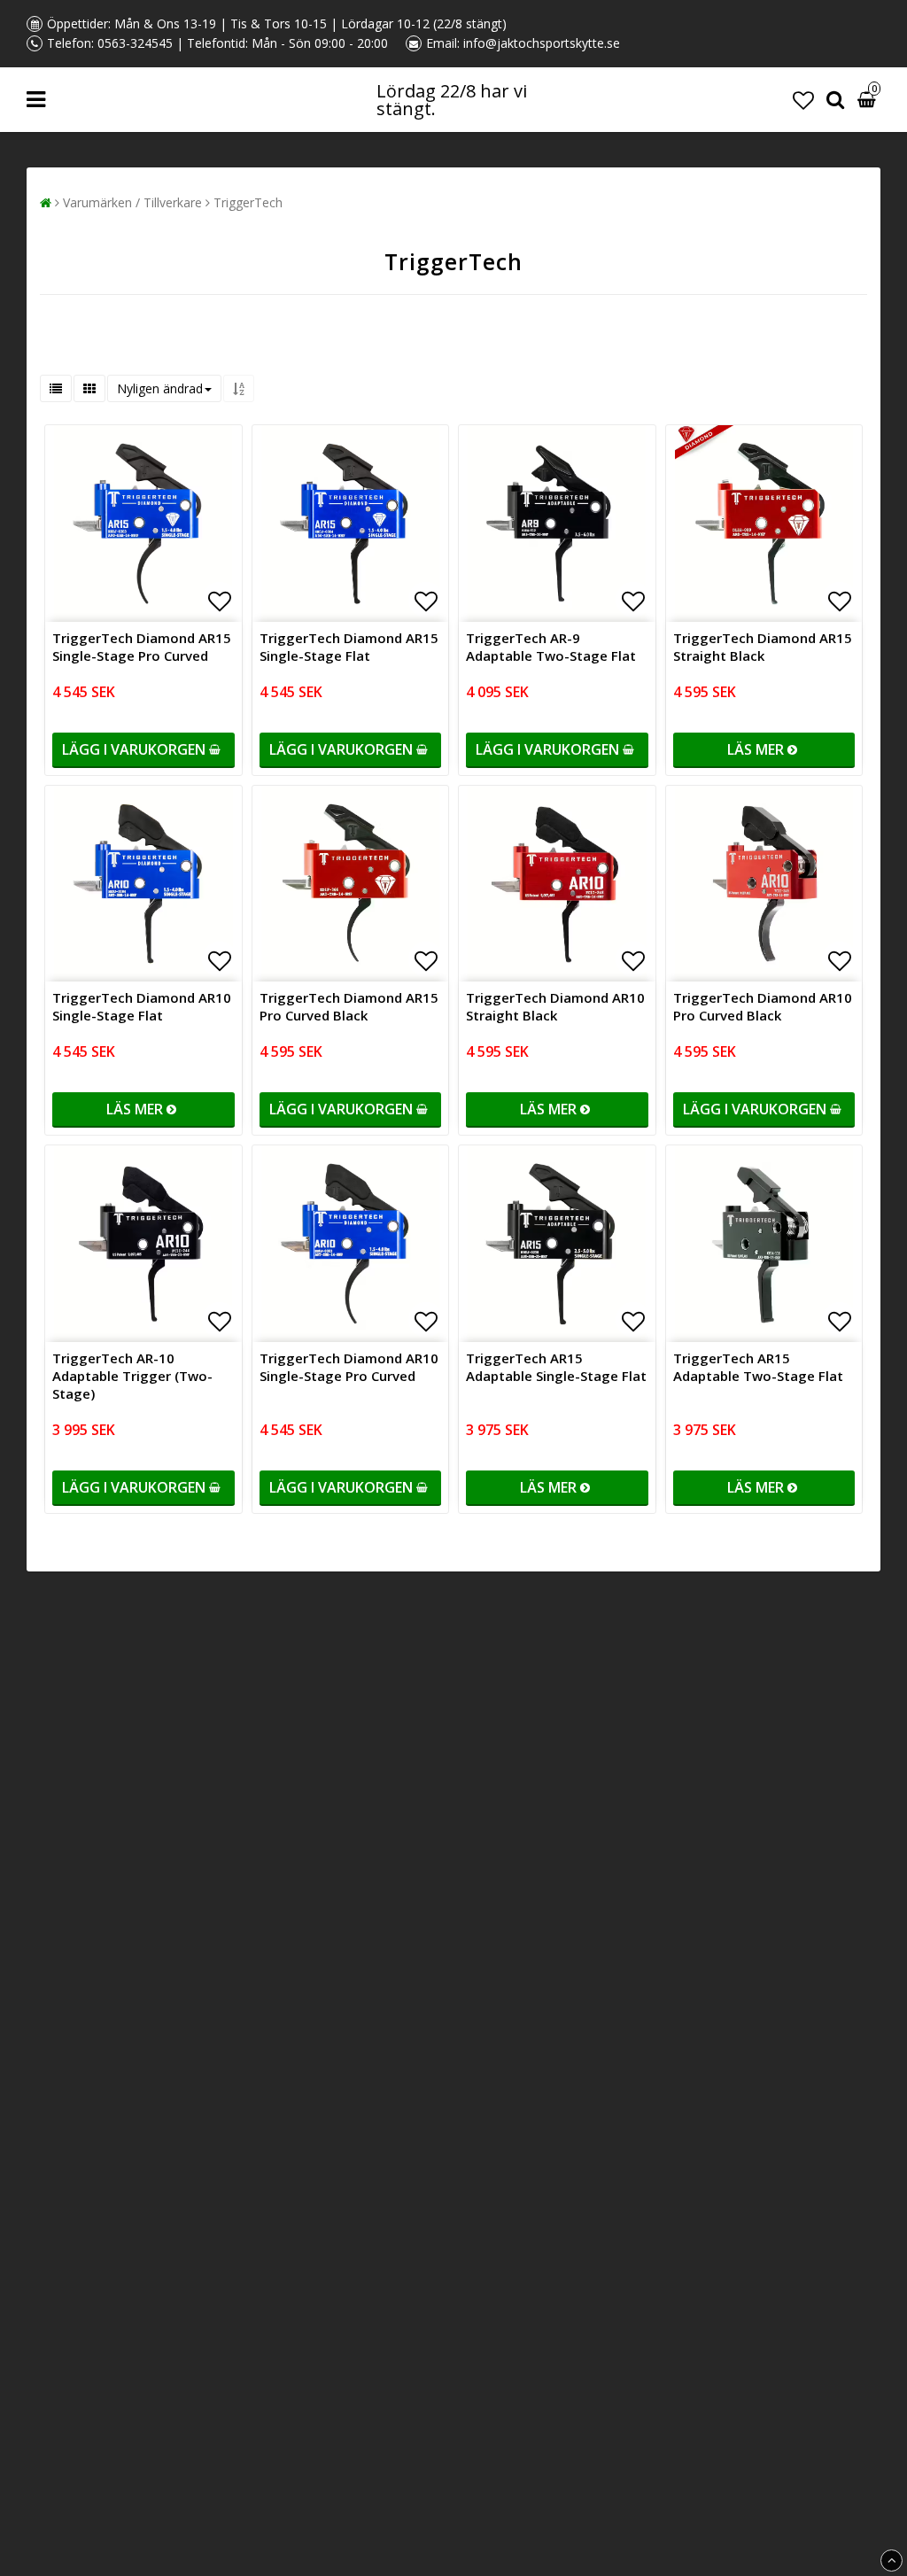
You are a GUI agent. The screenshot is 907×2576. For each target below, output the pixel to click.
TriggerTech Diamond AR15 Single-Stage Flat (349, 647)
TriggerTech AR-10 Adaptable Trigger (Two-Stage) (132, 1376)
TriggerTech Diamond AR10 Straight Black (555, 1006)
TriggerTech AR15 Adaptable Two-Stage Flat (758, 1367)
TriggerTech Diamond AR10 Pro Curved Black (763, 1006)
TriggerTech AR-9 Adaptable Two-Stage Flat (551, 647)
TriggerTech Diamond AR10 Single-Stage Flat (142, 1006)
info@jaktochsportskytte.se (542, 43)
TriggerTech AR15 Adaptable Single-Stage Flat (556, 1367)
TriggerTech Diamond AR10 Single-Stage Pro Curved (349, 1367)
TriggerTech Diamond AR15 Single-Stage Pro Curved (142, 647)
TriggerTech (248, 202)
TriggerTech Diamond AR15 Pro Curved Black (349, 1006)
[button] (803, 100)
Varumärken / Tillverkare (132, 202)
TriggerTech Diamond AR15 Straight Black (763, 647)
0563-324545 (135, 43)
